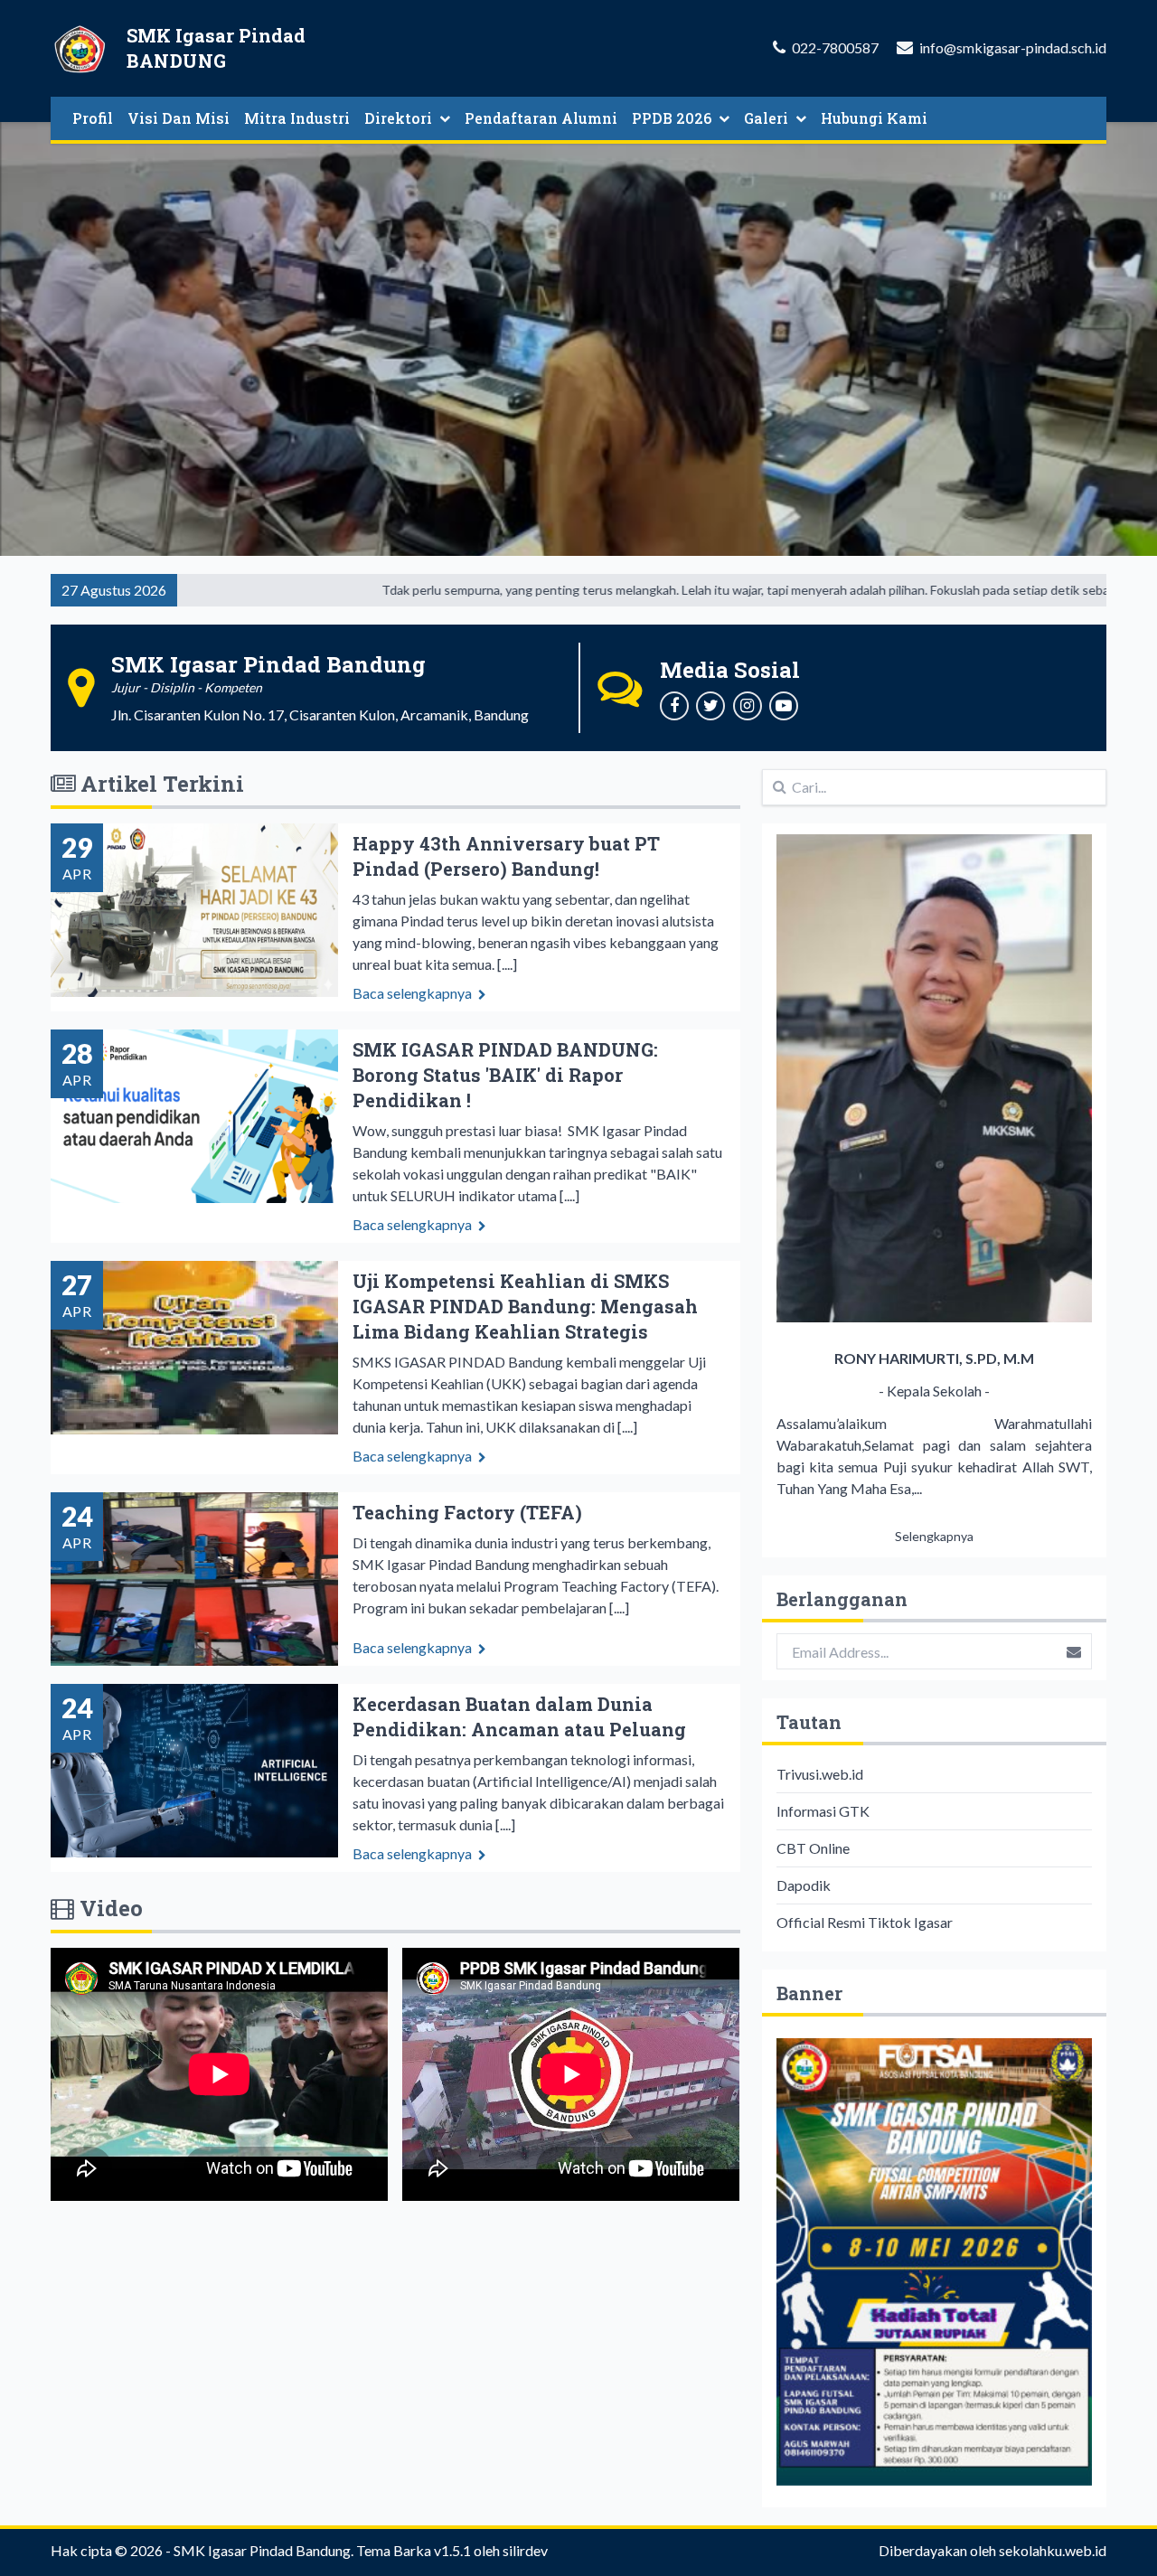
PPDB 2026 (672, 118)
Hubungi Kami (874, 118)
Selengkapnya (934, 1536)
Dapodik (804, 1885)
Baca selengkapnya (414, 993)
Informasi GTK (823, 1811)
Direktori (398, 118)
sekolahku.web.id (1053, 2550)
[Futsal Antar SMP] (934, 2262)
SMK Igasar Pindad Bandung (262, 2550)
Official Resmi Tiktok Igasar (865, 1922)
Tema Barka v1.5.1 (414, 2550)
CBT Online (813, 1848)
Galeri (766, 118)
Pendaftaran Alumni (541, 118)
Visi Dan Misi (179, 118)
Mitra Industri (297, 118)
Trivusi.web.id (820, 1774)
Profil (93, 118)
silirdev (525, 2550)
